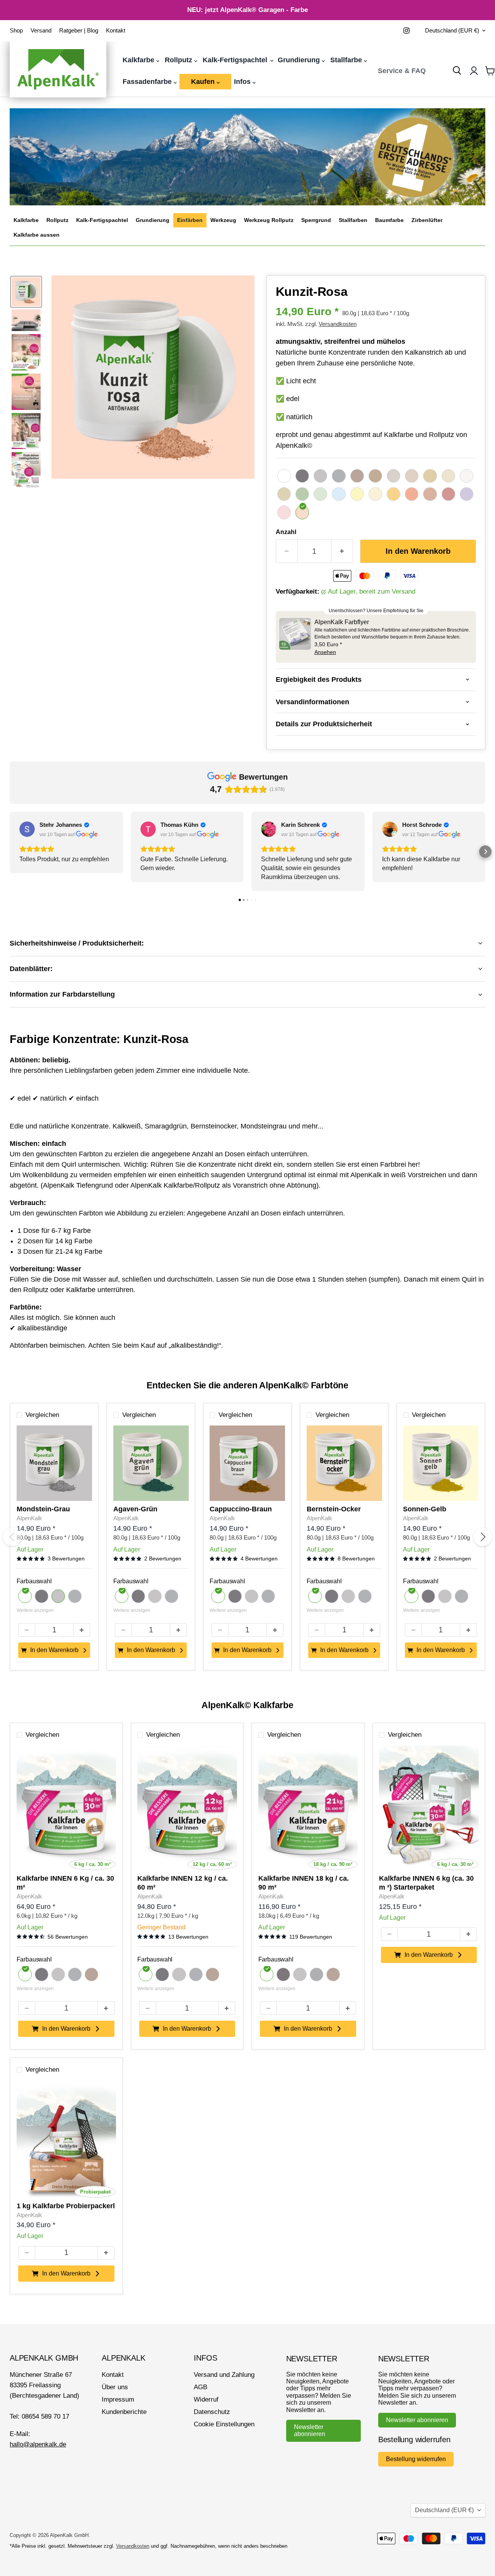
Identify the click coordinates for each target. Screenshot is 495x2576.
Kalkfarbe (139, 60)
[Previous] (12, 1537)
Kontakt (116, 31)
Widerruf (206, 2399)
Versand (41, 31)
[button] (10, 852)
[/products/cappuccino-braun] (247, 1463)
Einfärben (190, 220)
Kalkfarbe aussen (37, 235)
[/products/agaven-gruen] (151, 1463)
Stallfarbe (347, 60)
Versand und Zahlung (224, 2375)
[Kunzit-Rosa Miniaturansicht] (26, 292)
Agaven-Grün (135, 1509)
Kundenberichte (124, 2412)
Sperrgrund (316, 220)
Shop (16, 31)
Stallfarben (353, 220)
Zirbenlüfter (427, 220)
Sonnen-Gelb (425, 1509)
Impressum (118, 2399)
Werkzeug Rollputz (269, 220)
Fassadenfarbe (148, 82)
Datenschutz (212, 2412)
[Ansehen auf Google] (27, 829)
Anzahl (286, 532)
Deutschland (452, 31)
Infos (243, 82)
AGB (201, 2387)
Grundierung (300, 60)
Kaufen (204, 82)
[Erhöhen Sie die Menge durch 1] (342, 551)
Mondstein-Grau (43, 1509)
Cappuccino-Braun (241, 1509)
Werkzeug (223, 220)
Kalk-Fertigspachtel (236, 60)
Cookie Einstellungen (224, 2424)
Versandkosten (338, 324)
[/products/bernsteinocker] (344, 1463)
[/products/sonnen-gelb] (441, 1463)
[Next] (483, 1537)
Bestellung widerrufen (416, 2459)
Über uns (115, 2387)
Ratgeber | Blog (79, 31)
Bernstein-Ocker (334, 1509)
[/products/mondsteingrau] (54, 1463)
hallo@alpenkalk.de (38, 2444)
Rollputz (179, 60)
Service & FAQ (402, 71)
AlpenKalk (29, 1518)
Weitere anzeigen (35, 1611)
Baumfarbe (389, 220)
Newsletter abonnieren (310, 2430)
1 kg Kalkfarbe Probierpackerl (66, 2206)
